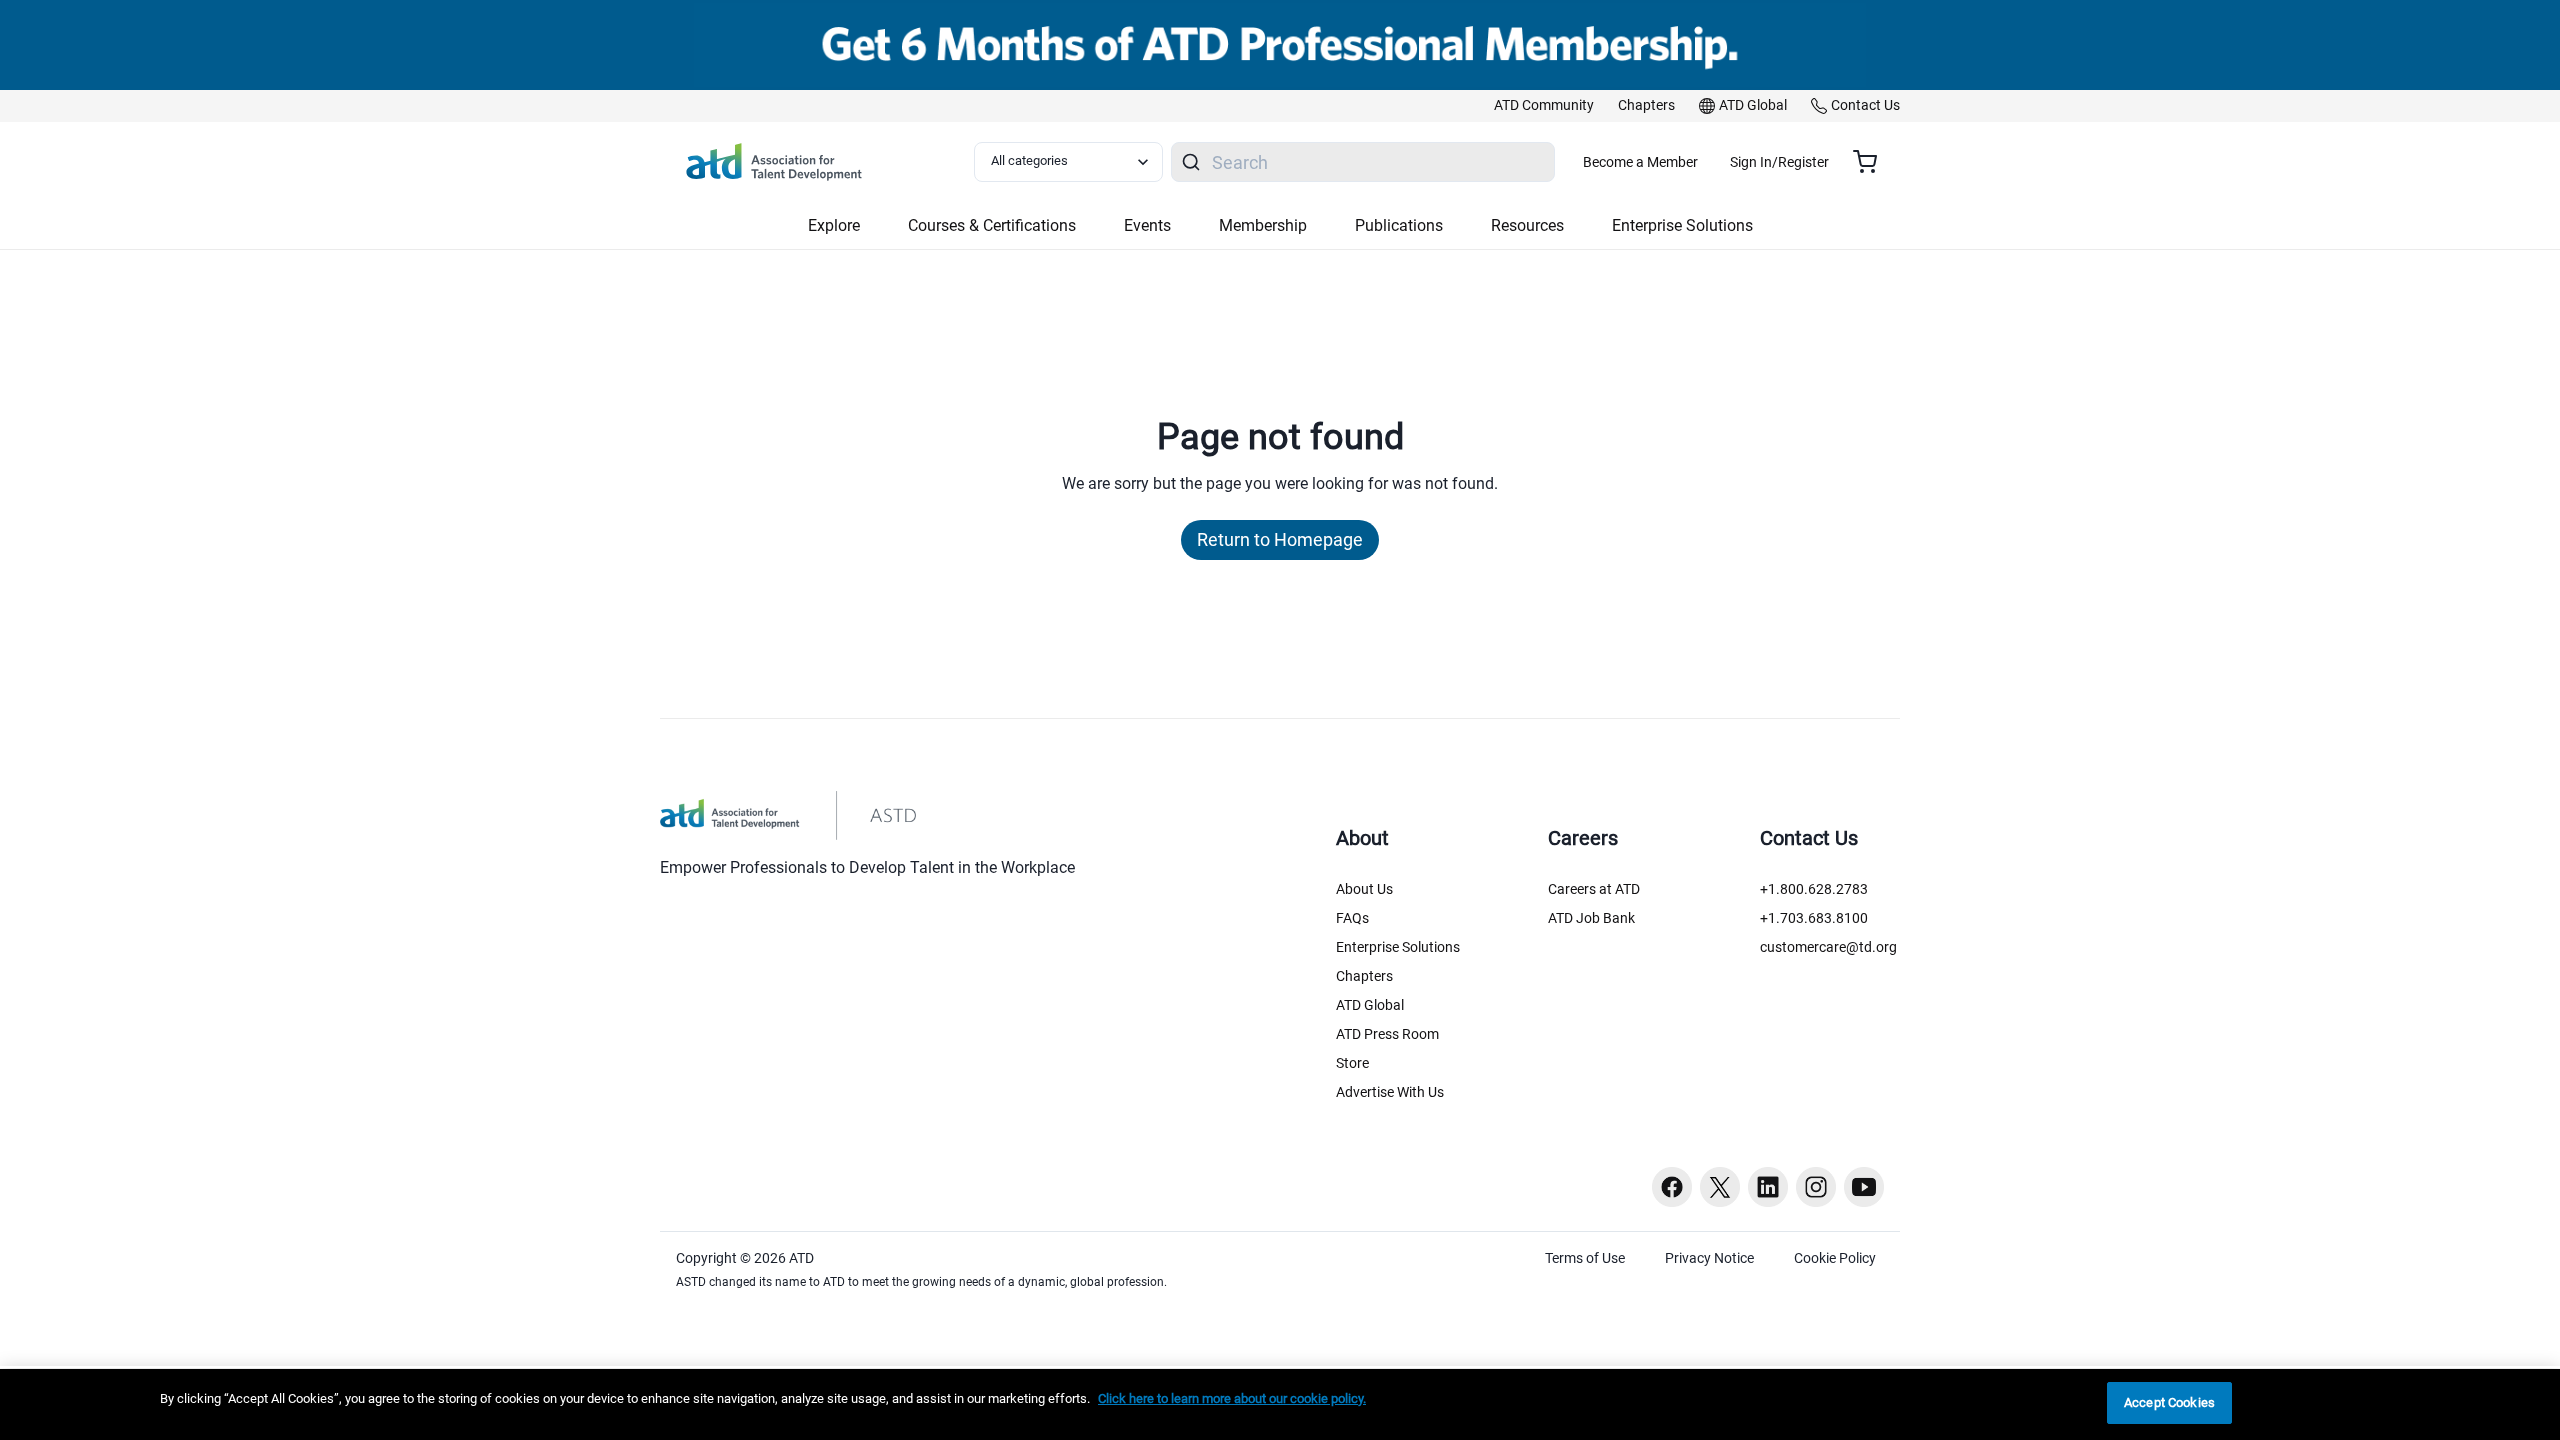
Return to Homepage (1280, 539)
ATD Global (1370, 1005)
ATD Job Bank (1591, 918)
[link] (1544, 106)
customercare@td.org (1828, 947)
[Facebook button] (1672, 1187)
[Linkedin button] (1768, 1187)
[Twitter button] (1720, 1187)
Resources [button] (1527, 225)
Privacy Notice (1709, 1258)
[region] (1280, 1404)
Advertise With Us (1390, 1092)
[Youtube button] (1864, 1187)
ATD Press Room (1387, 1034)
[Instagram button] (1816, 1187)
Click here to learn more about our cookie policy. (1232, 1398)
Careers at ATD (1594, 889)
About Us (1364, 889)
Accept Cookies (2169, 1402)
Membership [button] (1263, 225)
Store (1352, 1063)
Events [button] (1147, 225)
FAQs (1352, 918)
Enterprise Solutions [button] (1682, 225)
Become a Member (1640, 162)
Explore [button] (834, 225)
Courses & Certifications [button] (992, 225)
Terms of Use (1585, 1258)
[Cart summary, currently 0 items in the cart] (1872, 162)
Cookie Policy (1835, 1258)
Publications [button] (1399, 225)
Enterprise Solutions (1398, 947)
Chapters (1364, 976)
